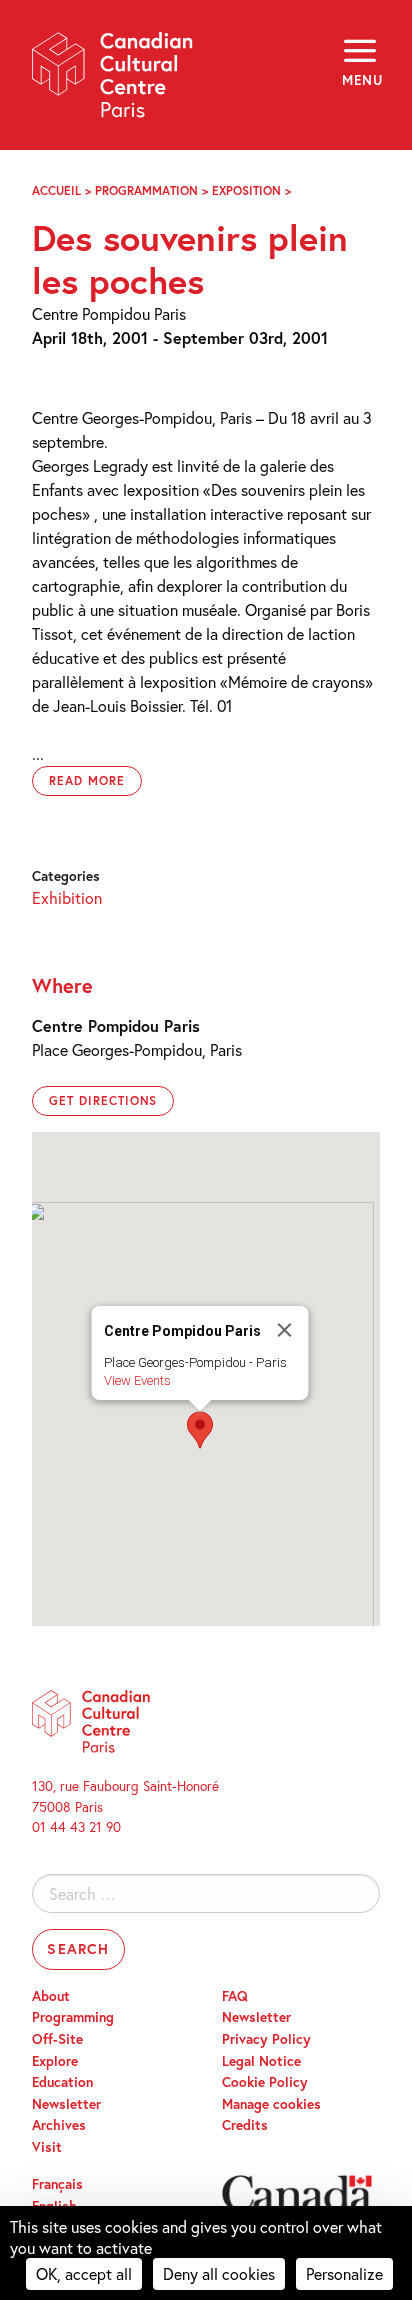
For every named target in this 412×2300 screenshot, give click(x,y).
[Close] (285, 1330)
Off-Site (57, 2039)
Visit (47, 2147)
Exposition (246, 190)
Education (62, 2082)
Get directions (103, 1100)
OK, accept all (84, 2273)
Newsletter (66, 2104)
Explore (55, 2061)
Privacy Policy (266, 2039)
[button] (200, 1430)
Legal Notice (261, 2061)
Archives (59, 2125)
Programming (73, 2017)
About (51, 1996)
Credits (245, 2125)
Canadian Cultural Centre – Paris (113, 81)
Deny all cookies (219, 2273)
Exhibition (67, 897)
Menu (361, 80)
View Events (137, 1380)
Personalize (344, 2273)
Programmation (146, 190)
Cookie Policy (265, 2082)
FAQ (235, 1996)
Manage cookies (271, 2104)
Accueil (56, 190)
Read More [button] (87, 780)
